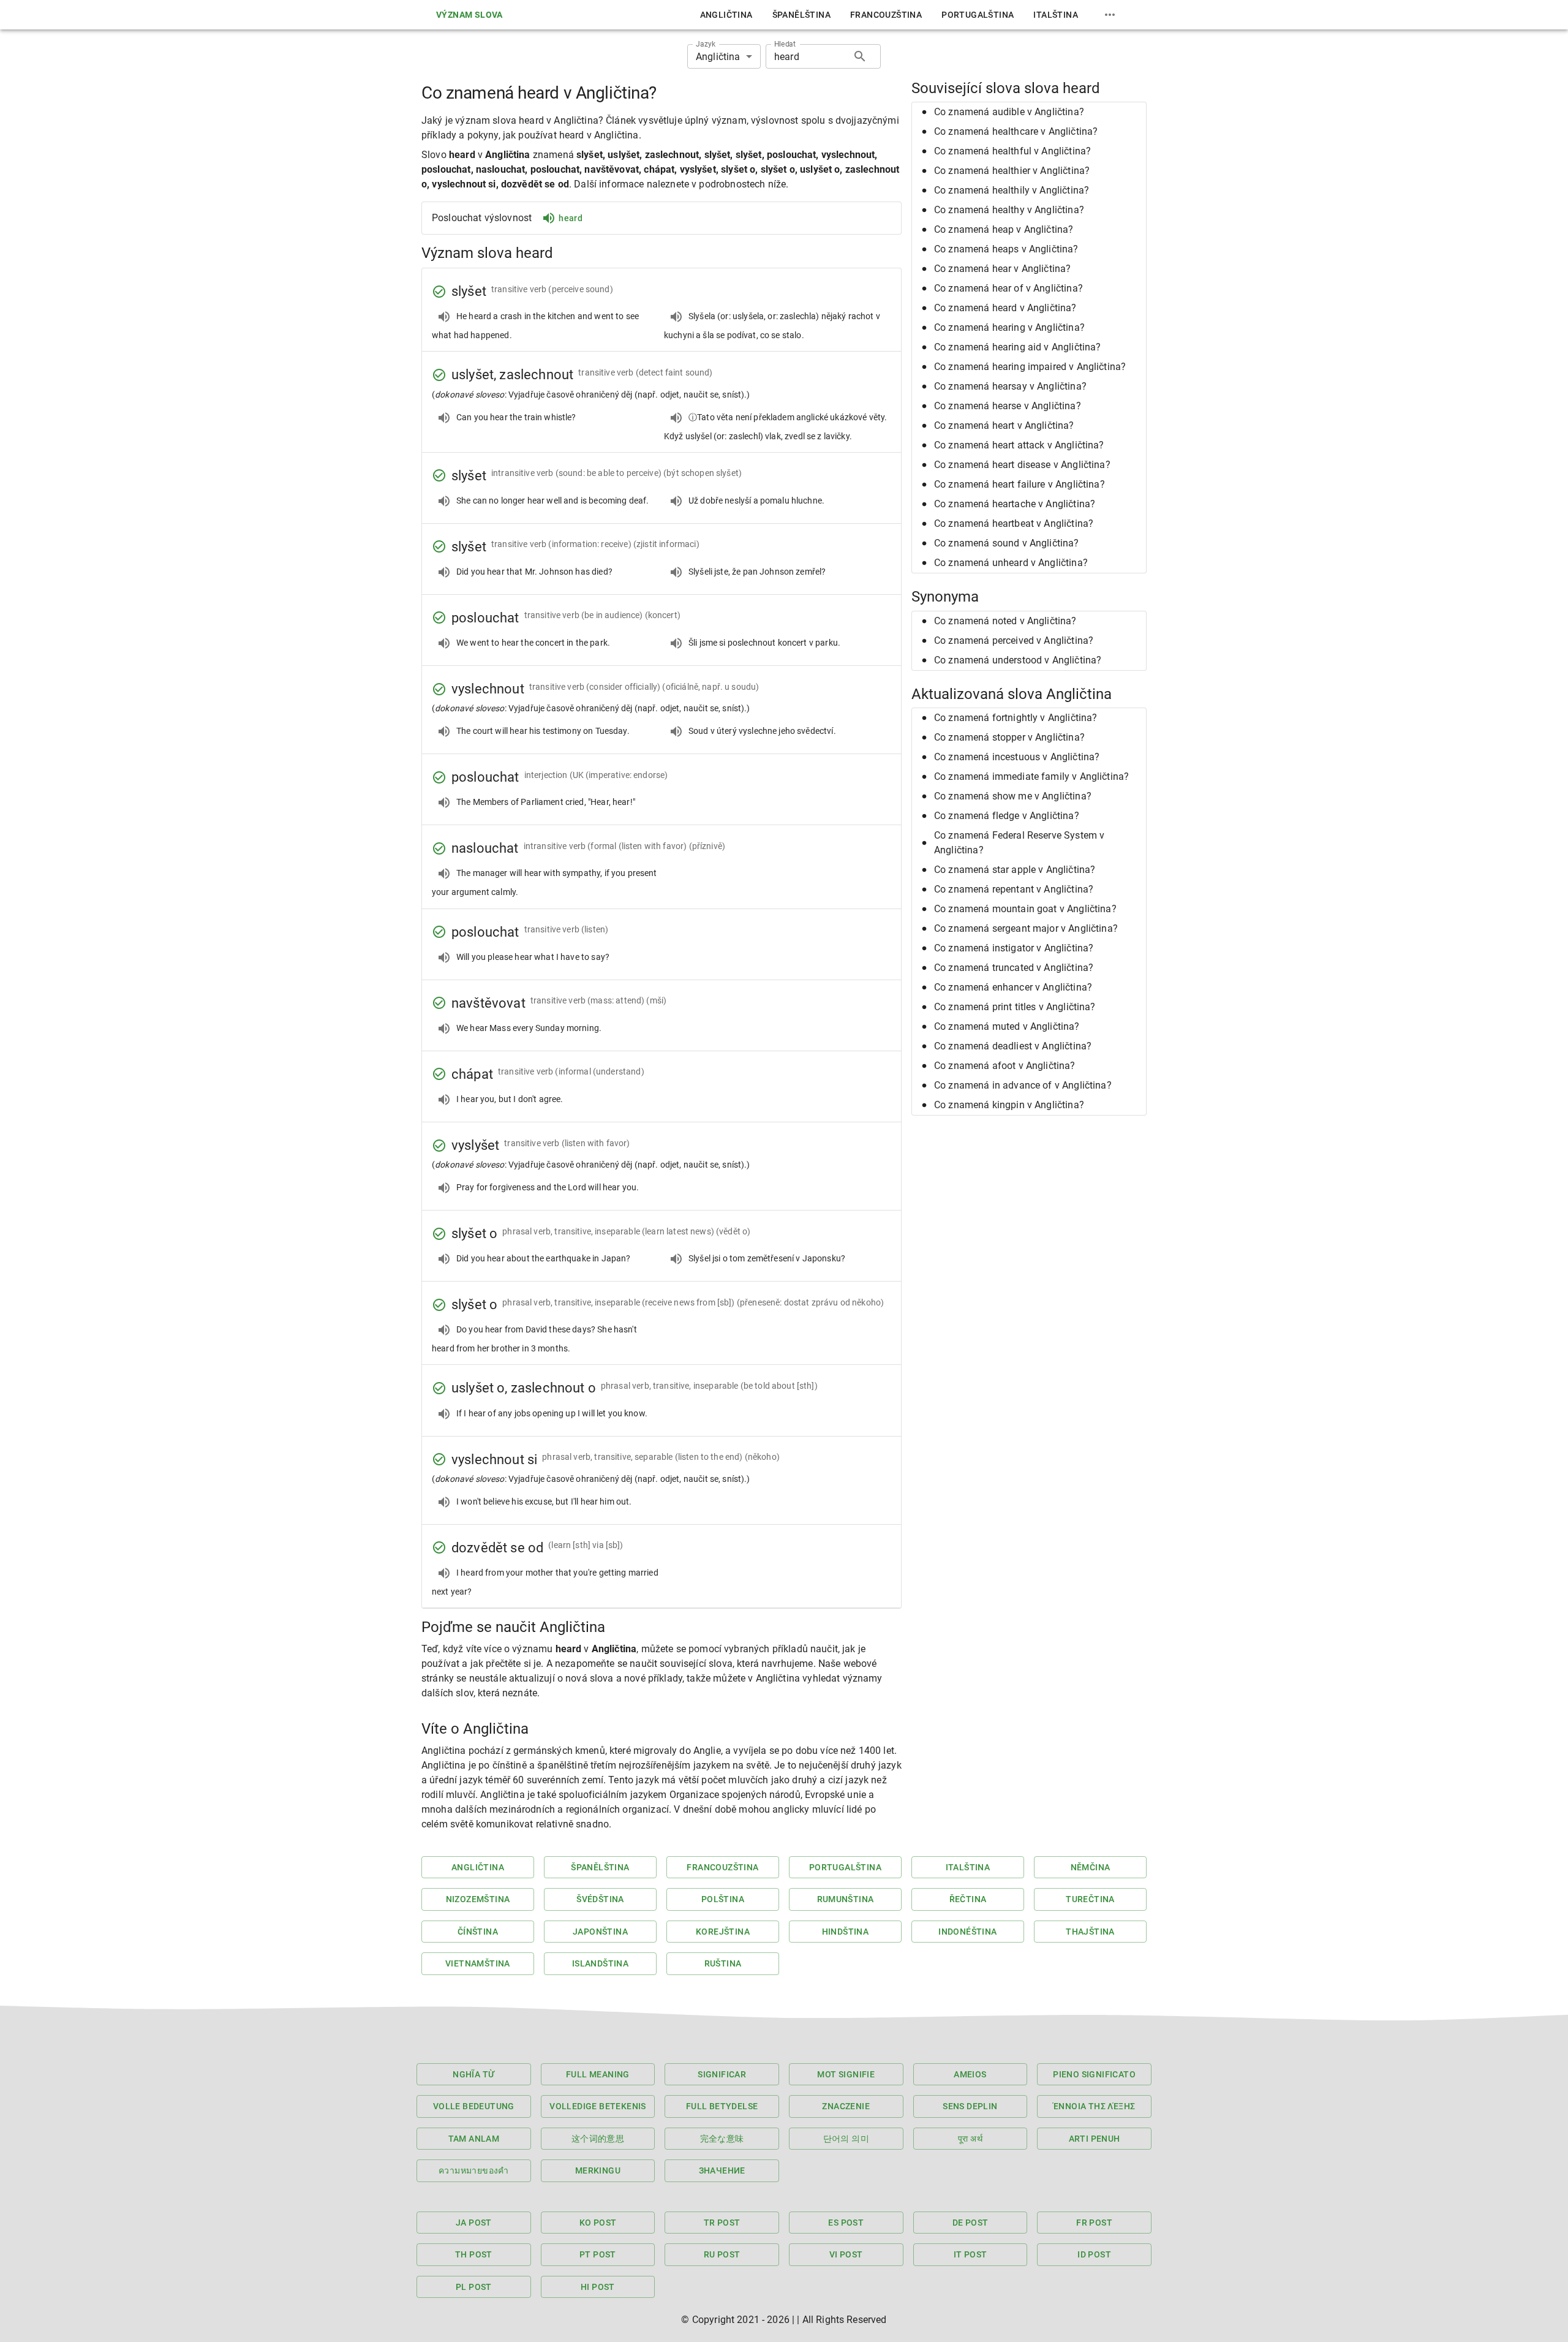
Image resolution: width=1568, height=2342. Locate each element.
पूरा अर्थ (970, 2139)
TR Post (722, 2223)
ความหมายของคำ (474, 2170)
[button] (1029, 112)
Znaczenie (846, 2106)
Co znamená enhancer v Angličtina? (1013, 987)
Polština (723, 1899)
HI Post (598, 2287)
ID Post (1094, 2254)
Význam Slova (469, 15)
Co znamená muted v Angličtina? (1007, 1026)
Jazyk (706, 44)
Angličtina (726, 15)
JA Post (474, 2223)
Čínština (478, 1932)
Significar (722, 2074)
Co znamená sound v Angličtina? (1007, 543)
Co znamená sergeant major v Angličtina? (1026, 928)
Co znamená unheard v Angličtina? (1011, 563)
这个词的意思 (598, 2139)
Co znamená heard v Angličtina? (1005, 308)
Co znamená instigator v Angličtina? (1014, 948)
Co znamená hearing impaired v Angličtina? (1030, 367)
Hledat (785, 44)
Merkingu (598, 2170)
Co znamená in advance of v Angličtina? (1023, 1085)
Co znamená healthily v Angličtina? (1012, 190)
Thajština (1090, 1932)
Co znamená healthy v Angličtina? (1009, 210)
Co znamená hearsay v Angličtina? (1010, 386)
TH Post (474, 2254)
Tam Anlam (474, 2139)
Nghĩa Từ (473, 2074)
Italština (1056, 15)
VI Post (846, 2254)
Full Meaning (598, 2074)
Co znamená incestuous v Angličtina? (1017, 757)
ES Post (846, 2223)
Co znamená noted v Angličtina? (1005, 621)
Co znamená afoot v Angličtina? (1005, 1066)
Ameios (970, 2074)
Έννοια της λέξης (1094, 2106)
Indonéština (967, 1932)
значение (722, 2170)
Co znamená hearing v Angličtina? (1009, 327)
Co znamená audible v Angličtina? (1009, 112)
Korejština (723, 1932)
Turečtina (1090, 1899)
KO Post (598, 2223)
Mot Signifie (846, 2074)
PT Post (598, 2254)
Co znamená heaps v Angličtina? (1006, 249)
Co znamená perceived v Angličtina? (1014, 640)
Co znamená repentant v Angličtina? (1014, 889)
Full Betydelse (722, 2106)
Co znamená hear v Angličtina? (1002, 269)
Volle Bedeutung (474, 2106)
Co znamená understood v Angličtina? (1018, 660)
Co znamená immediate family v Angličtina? (1031, 776)
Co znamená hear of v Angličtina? (1008, 288)
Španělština (801, 15)
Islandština (600, 1963)
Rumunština (846, 1899)
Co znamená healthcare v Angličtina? (1016, 131)
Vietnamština (478, 1963)
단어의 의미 (846, 2139)
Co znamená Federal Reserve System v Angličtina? (1019, 843)
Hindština (846, 1932)
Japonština (600, 1932)
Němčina (1091, 1867)
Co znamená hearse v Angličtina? (1008, 406)
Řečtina (968, 1899)
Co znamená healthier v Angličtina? (1012, 171)
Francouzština (886, 15)
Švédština (600, 1899)
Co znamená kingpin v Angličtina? (1009, 1105)
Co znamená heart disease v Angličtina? (1022, 465)
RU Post (722, 2254)
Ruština (723, 1963)
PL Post (474, 2287)
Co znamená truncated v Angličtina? (1014, 968)
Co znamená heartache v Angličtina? (1015, 504)
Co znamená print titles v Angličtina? (1015, 1007)
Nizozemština (478, 1899)
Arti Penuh (1095, 2139)
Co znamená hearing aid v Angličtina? (1017, 347)
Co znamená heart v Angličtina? (1004, 425)
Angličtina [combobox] (718, 57)
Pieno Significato (1094, 2074)
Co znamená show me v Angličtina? (1013, 796)
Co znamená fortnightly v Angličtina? (1016, 718)
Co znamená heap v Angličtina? (1004, 229)
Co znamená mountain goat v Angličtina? (1025, 909)
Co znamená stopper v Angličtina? (1009, 737)
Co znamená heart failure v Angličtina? (1020, 484)
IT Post (971, 2254)
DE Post (971, 2223)
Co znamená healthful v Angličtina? (1012, 151)
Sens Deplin (970, 2106)
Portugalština (978, 15)
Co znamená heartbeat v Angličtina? (1014, 523)
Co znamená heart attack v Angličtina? (1019, 445)
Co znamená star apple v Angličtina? (1015, 870)
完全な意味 (722, 2139)
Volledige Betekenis (598, 2106)
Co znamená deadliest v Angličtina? (1013, 1046)
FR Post (1094, 2223)
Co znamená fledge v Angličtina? (1007, 816)
